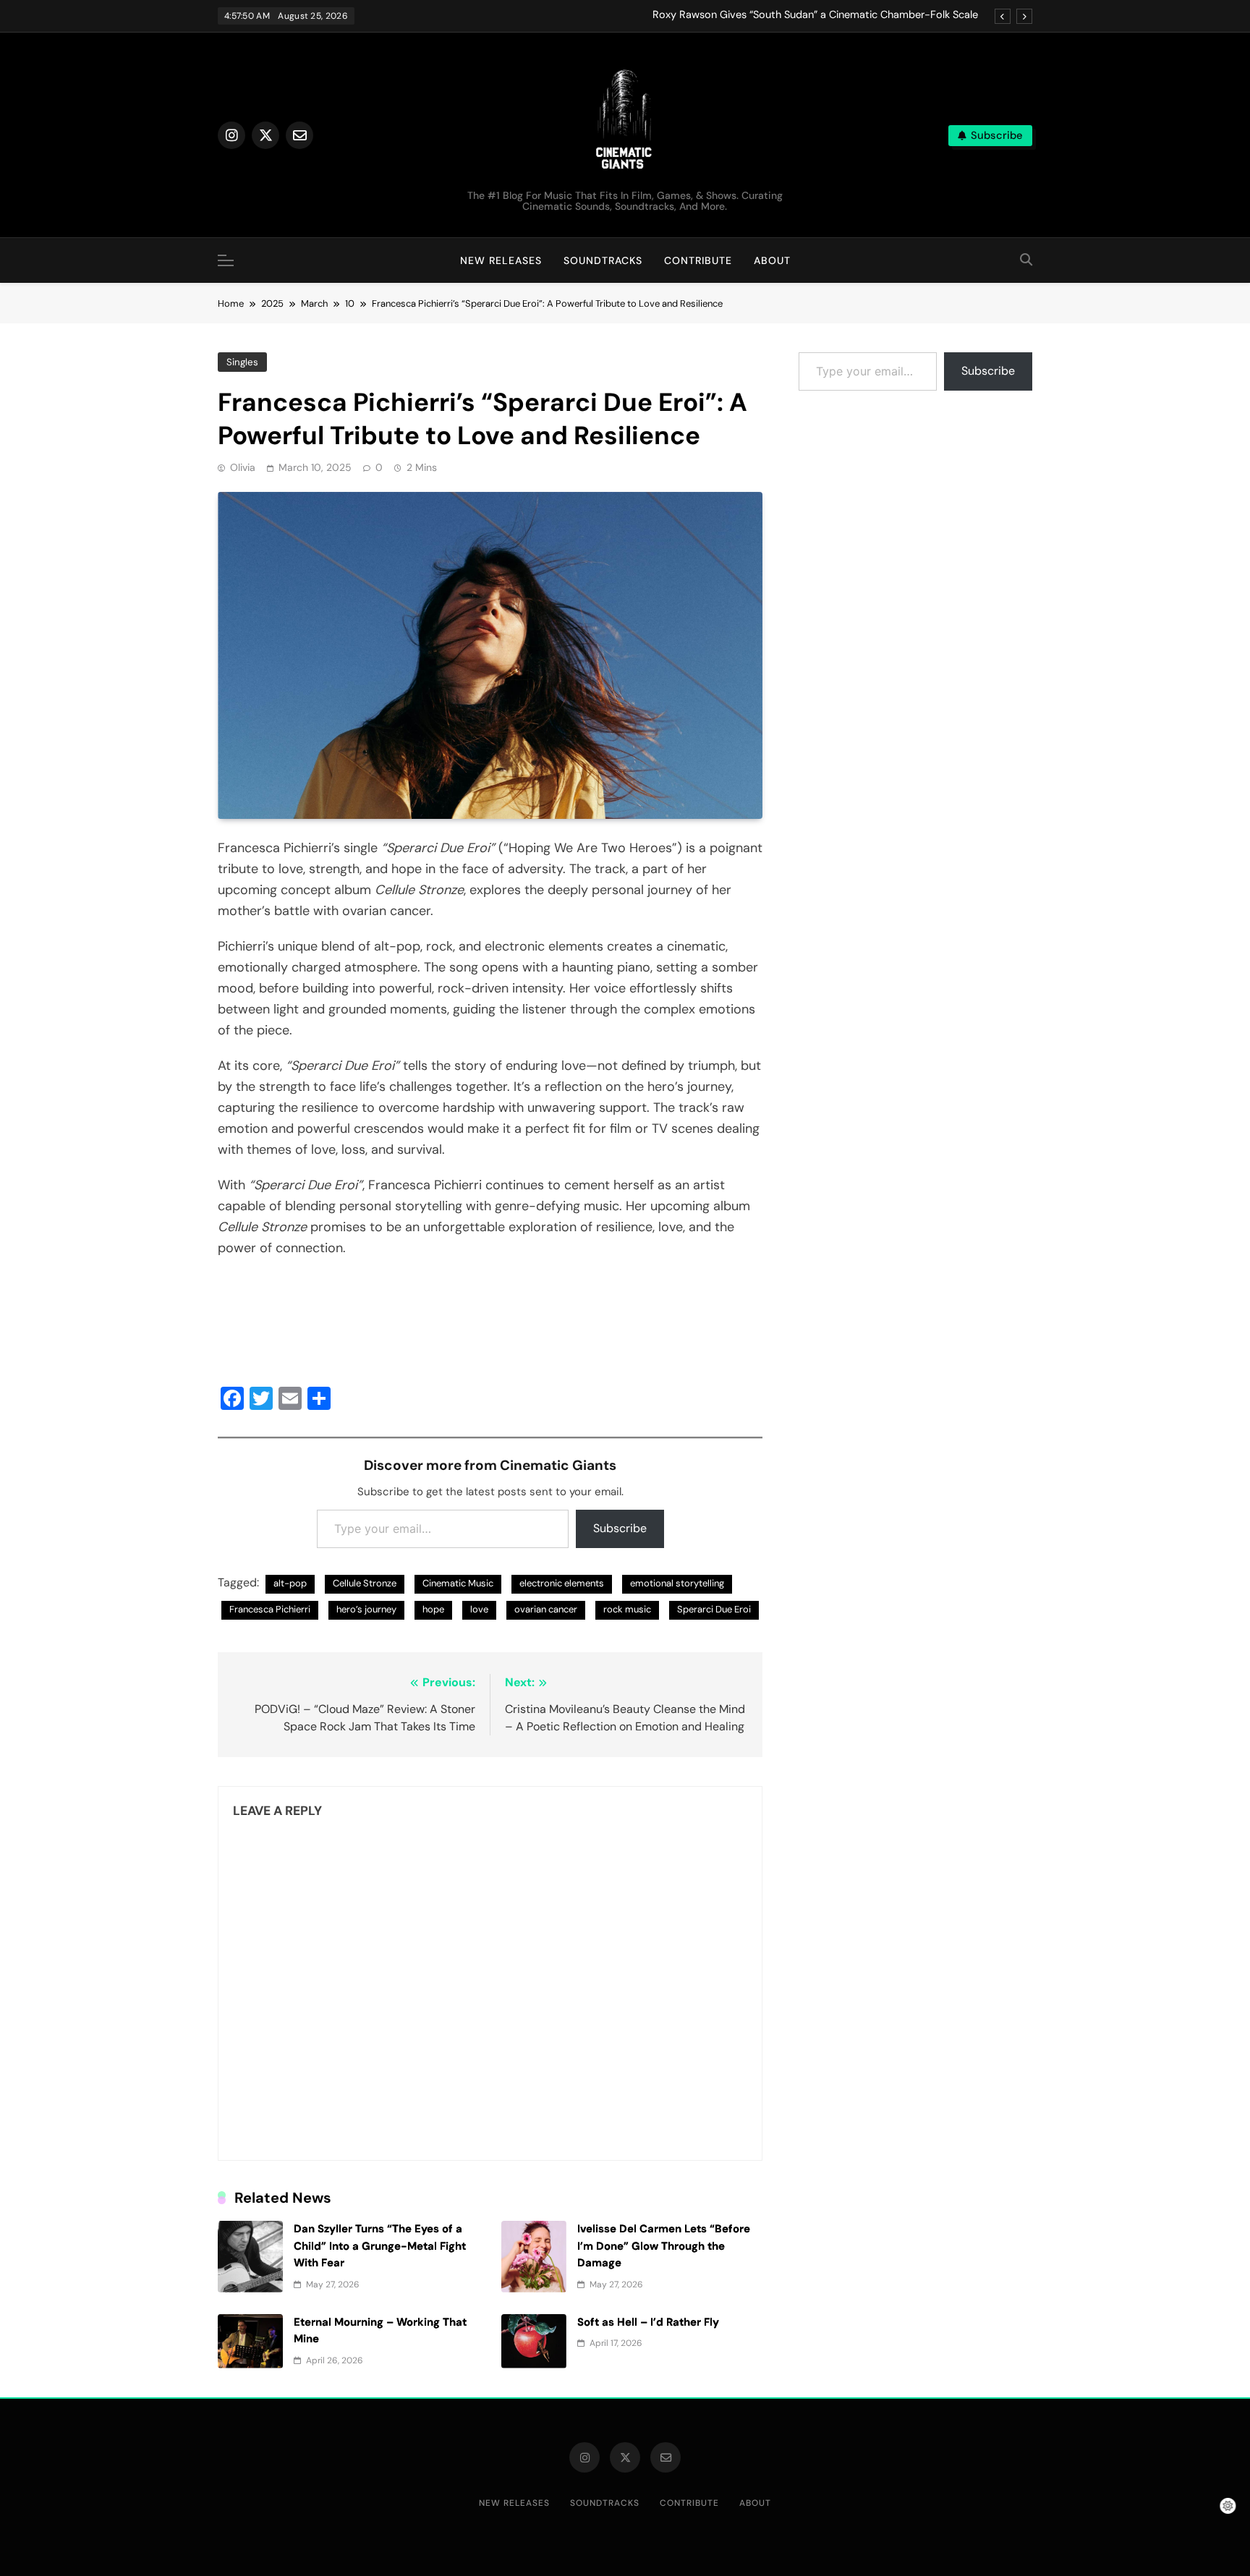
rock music (627, 1609)
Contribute (698, 260)
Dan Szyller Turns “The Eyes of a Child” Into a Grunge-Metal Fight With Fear (380, 2246)
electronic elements (562, 1583)
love (479, 1609)
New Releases (501, 260)
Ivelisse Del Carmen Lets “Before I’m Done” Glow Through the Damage (664, 2246)
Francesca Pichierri (270, 1609)
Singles (242, 362)
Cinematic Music (458, 1583)
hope (433, 1609)
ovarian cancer (546, 1609)
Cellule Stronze (365, 1583)
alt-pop (290, 1583)
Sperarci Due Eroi (714, 1609)
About (772, 260)
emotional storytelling (677, 1583)
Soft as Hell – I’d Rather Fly (648, 2322)
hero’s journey (366, 1609)
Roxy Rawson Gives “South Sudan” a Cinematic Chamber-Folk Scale (815, 15)
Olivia (243, 467)
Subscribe (620, 1528)
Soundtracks (603, 260)
